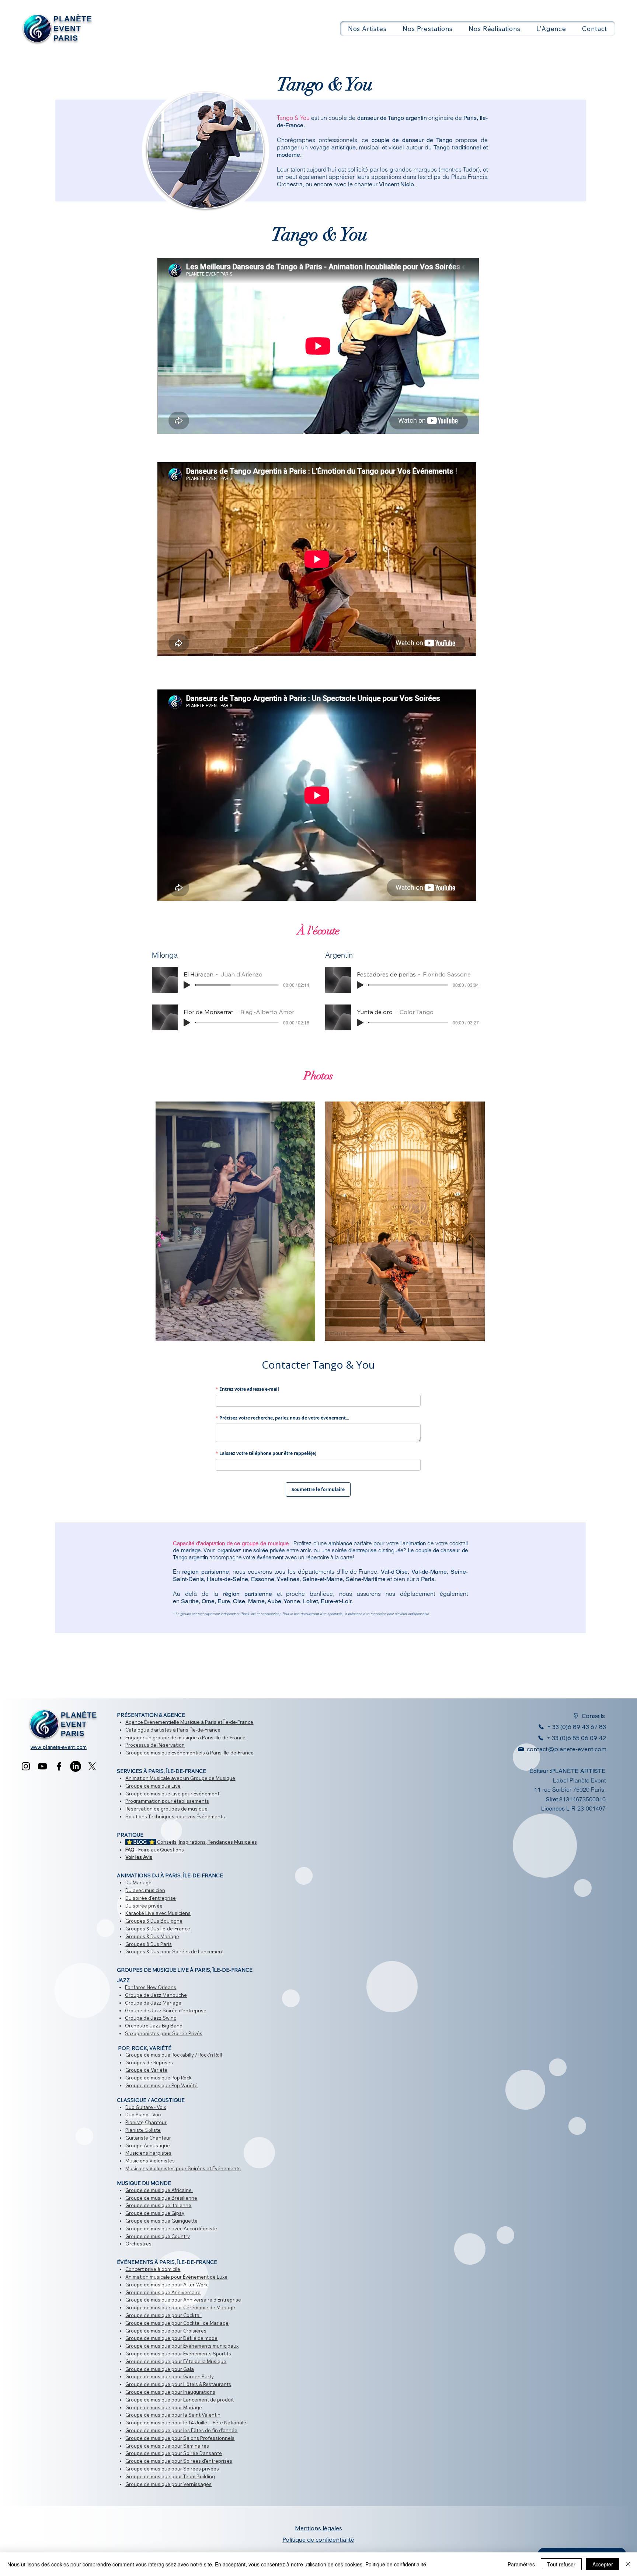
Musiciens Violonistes (150, 2161)
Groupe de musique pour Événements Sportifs (178, 2354)
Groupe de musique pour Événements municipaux (182, 2346)
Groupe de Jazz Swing (151, 2018)
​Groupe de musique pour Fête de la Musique (176, 2361)
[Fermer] (628, 2564)
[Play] (187, 985)
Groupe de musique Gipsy (155, 2213)
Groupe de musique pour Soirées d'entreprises (179, 2461)
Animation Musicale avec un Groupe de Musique (180, 1778)
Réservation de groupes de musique (166, 1809)
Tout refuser (561, 2564)
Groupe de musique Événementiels (165, 1753)
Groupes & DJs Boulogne (154, 1921)
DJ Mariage (138, 1882)
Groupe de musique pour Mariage (164, 2407)
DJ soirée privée (144, 1906)
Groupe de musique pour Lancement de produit (180, 2400)
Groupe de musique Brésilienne (161, 2198)
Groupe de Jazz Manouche (156, 1995)
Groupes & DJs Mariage (152, 1936)
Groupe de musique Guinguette (161, 2221)
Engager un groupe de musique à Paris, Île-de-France (185, 1737)
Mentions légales (318, 2528)
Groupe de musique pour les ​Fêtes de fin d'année (181, 2430)
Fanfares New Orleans (151, 1987)
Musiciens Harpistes (148, 2153)
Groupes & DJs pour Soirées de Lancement (175, 1951)
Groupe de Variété (146, 2070)
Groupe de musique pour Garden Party (170, 2376)
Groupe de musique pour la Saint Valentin (173, 2415)
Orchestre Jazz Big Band (154, 2026)
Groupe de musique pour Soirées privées (172, 2469)
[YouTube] (42, 1766)
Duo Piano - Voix (143, 2115)
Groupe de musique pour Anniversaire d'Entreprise (183, 2300)
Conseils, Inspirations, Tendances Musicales (191, 1842)
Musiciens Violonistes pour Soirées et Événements (183, 2168)
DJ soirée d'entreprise (151, 1898)
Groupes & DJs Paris (149, 1944)
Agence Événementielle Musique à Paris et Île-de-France (189, 1722)
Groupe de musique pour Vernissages (168, 2484)
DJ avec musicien (145, 1890)
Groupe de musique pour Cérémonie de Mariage (180, 2307)
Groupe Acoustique (148, 2145)
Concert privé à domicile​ (153, 2269)
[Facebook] (59, 1766)
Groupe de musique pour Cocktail (163, 2315)
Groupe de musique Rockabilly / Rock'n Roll (174, 2055)
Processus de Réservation (155, 1745)
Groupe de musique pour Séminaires (167, 2446)
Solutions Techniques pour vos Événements (175, 1816)
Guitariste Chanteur (148, 2138)
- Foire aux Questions (155, 1850)
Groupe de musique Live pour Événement (172, 1794)
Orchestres (138, 2244)
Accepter (603, 2564)
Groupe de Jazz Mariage (153, 2003)
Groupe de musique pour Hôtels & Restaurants (178, 2384)
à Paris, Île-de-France (196, 1730)
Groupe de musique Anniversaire (163, 2292)
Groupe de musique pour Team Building (170, 2476)
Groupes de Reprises (149, 2062)
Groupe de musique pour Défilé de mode (171, 2338)
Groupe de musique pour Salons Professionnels (180, 2438)
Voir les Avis (139, 1857)
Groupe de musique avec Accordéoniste (171, 2229)
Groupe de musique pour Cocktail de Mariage (177, 2323)
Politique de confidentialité (396, 2564)
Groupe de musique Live (153, 1786)
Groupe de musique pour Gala (160, 2369)
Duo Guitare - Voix (146, 2107)
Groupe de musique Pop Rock (159, 2078)
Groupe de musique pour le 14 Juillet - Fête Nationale (186, 2423)
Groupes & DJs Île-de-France (158, 1929)
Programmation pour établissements (167, 1801)
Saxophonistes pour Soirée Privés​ (164, 2033)
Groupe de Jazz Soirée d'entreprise (166, 2010)
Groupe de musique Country (158, 2236)
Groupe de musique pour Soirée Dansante (174, 2453)
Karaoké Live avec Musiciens (158, 1913)
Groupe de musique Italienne (158, 2205)
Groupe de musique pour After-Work (167, 2285)
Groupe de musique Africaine (159, 2190)
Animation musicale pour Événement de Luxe (176, 2277)
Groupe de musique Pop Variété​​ (161, 2085)
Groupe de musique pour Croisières (166, 2331)
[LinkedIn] (76, 1766)
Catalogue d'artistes (149, 1730)
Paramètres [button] (521, 2564)
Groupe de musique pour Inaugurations (170, 2392)
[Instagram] (26, 1766)
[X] (92, 1766)
